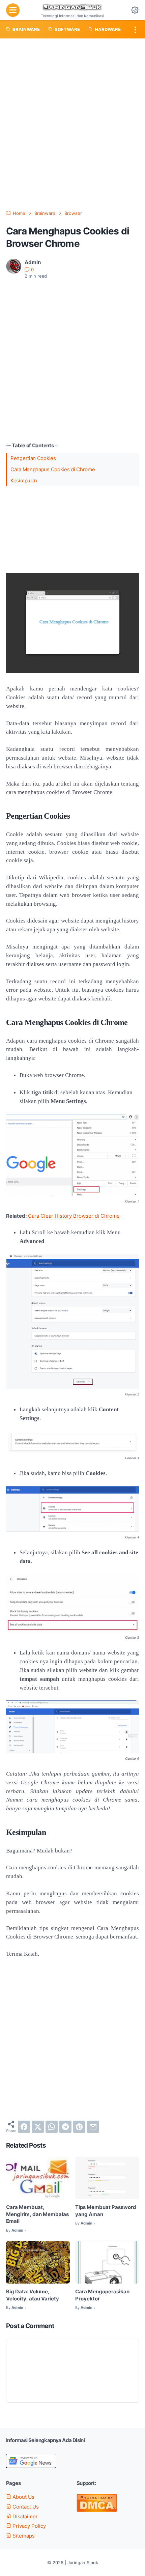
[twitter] (38, 2127)
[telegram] (65, 2127)
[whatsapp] (52, 2127)
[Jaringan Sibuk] (72, 8)
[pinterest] (79, 2127)
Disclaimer (24, 2517)
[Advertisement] (72, 124)
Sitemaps (23, 2536)
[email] (93, 2127)
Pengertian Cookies (33, 458)
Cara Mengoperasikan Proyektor (102, 2295)
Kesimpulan (24, 481)
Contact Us (25, 2507)
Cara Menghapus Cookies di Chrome (53, 470)
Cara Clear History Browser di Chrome (74, 1216)
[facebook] (24, 2127)
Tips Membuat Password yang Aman (106, 2211)
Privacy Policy (28, 2526)
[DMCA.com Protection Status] (97, 2510)
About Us (23, 2497)
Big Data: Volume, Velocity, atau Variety (33, 2295)
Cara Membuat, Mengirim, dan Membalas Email (37, 2214)
